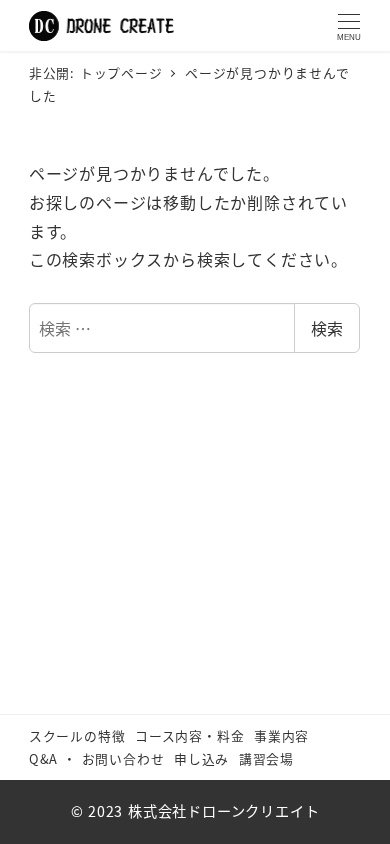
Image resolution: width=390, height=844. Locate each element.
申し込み (201, 758)
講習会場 (266, 758)
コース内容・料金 (189, 735)
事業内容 (281, 735)
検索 (327, 328)
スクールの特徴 (77, 735)
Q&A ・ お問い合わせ (97, 758)
